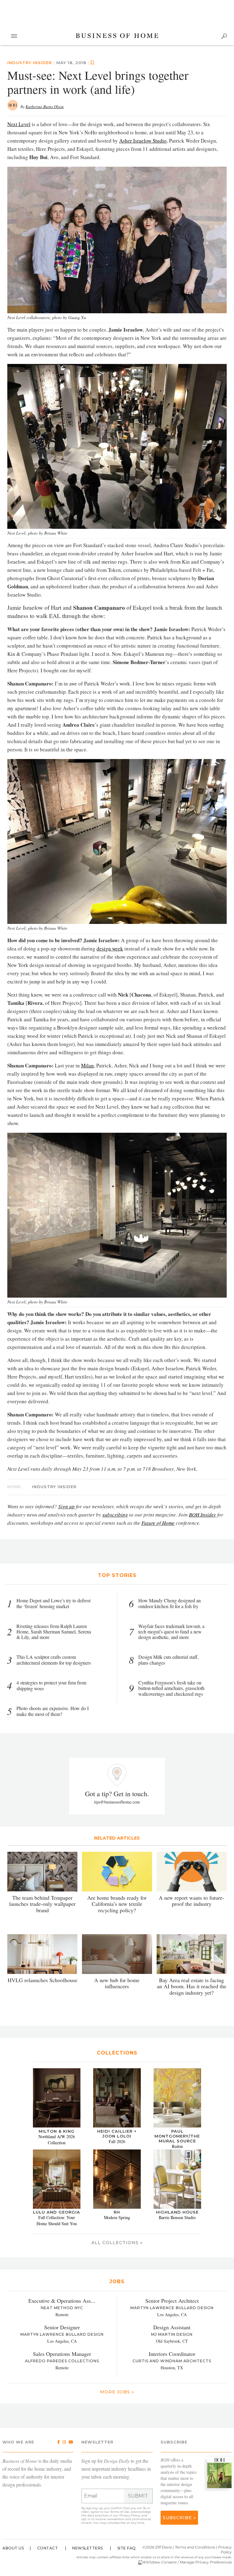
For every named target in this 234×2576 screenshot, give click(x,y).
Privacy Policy (130, 2515)
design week (110, 948)
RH (117, 2212)
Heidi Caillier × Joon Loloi (117, 2134)
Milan (87, 1065)
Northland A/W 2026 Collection (57, 2140)
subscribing (115, 1515)
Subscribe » (179, 2518)
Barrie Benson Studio (177, 2217)
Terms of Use (120, 2512)
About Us (13, 2548)
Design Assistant (172, 2327)
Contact (48, 2548)
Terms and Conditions (195, 2547)
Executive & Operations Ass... (62, 2301)
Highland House (177, 2212)
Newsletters (88, 2548)
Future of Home (158, 1523)
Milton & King (57, 2131)
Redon (177, 2146)
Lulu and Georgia (57, 2212)
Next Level (19, 124)
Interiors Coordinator (172, 2354)
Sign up (66, 1506)
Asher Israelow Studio (143, 141)
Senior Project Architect (172, 2301)
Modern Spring (117, 2217)
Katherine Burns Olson (45, 107)
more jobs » (117, 2392)
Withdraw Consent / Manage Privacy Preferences (187, 2562)
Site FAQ (127, 2548)
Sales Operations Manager (62, 2354)
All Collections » (117, 2243)
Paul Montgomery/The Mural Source (177, 2136)
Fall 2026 (117, 2141)
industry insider (30, 63)
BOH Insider (202, 1515)
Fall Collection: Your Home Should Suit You (57, 2220)
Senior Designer (62, 2327)
